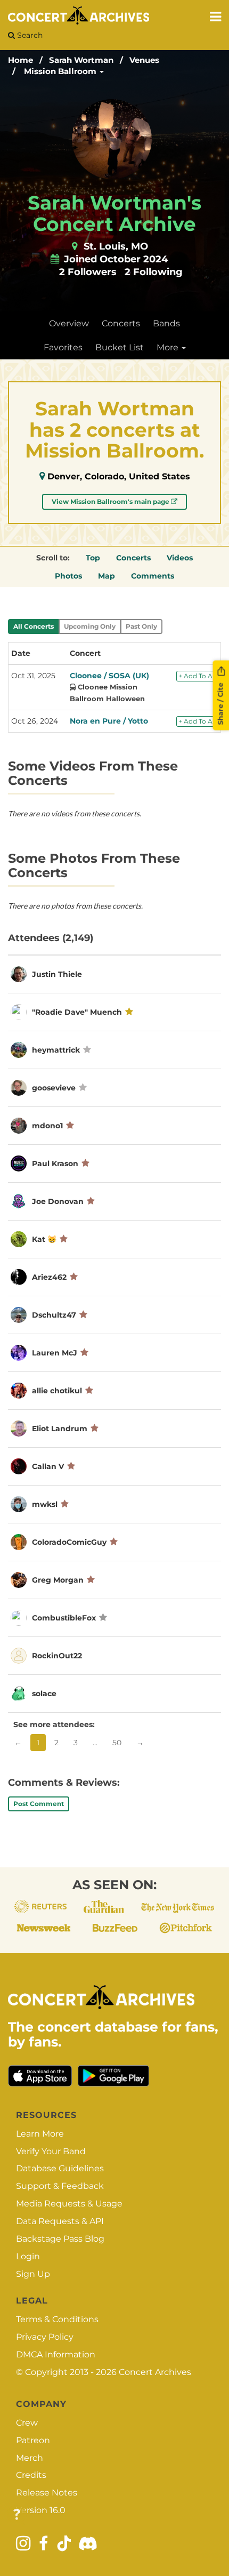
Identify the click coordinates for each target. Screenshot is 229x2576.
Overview (69, 323)
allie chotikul (57, 1391)
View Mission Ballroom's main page (111, 501)
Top (93, 558)
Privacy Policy (45, 2337)
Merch (30, 2458)
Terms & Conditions (57, 2319)
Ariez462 (49, 1277)
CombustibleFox (64, 1618)
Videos (180, 558)
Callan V (48, 1466)
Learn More (40, 2134)
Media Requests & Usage (69, 2204)
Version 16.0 (41, 2510)
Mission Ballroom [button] (61, 71)
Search (29, 35)
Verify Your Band (51, 2151)
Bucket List (120, 347)
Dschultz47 (54, 1315)
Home (21, 60)
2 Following (154, 272)
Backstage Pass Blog (60, 2239)
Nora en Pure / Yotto (109, 721)
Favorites (63, 347)
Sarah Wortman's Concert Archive (114, 213)
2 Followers (88, 272)
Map (107, 576)
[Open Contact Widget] (17, 2515)
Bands (166, 323)
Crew (27, 2423)
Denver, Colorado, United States (119, 476)
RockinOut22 (57, 1656)
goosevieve (54, 1088)
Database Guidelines (60, 2168)
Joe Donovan (58, 1201)
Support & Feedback (60, 2186)
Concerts (121, 323)
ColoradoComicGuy (69, 1542)
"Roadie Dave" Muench (77, 1012)
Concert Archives (155, 2372)
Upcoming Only (90, 626)
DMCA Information (56, 2354)
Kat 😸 (44, 1239)
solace (44, 1694)
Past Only (141, 626)
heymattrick (56, 1050)
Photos (68, 576)
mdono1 (47, 1126)
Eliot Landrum (60, 1429)
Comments (153, 576)
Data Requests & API (60, 2221)
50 (117, 1743)
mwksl (45, 1504)
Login (28, 2256)
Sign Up (33, 2274)
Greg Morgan (58, 1580)
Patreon (33, 2440)
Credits (31, 2475)
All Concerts (34, 626)
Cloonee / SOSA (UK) (109, 676)
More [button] (169, 347)
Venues (144, 60)
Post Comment (39, 1804)
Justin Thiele (57, 974)
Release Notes (47, 2493)
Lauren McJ (55, 1353)
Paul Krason (55, 1163)
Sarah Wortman (81, 60)
